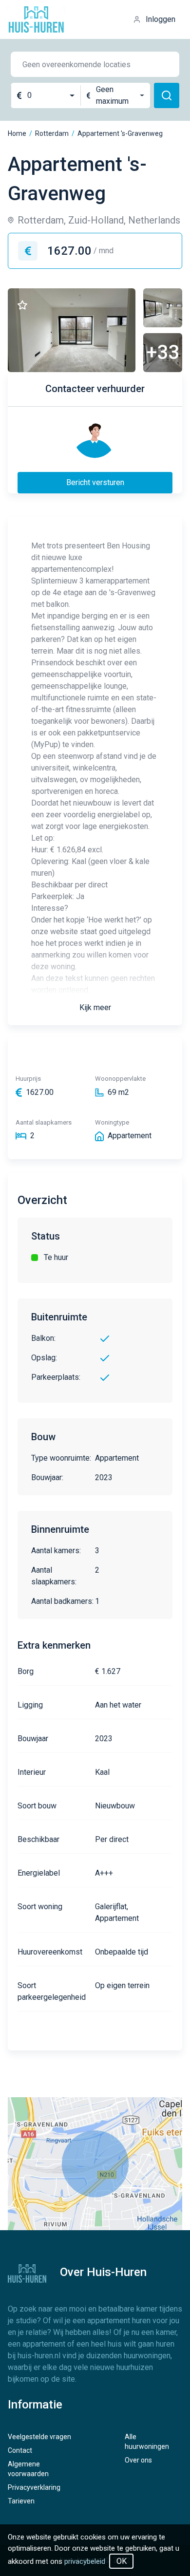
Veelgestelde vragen (39, 2437)
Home (17, 133)
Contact (20, 2450)
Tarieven (21, 2501)
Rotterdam (52, 133)
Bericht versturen (95, 482)
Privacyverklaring (34, 2487)
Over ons (138, 2460)
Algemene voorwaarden (28, 2469)
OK (122, 2561)
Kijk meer (95, 1007)
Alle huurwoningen (147, 2442)
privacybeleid (85, 2561)
